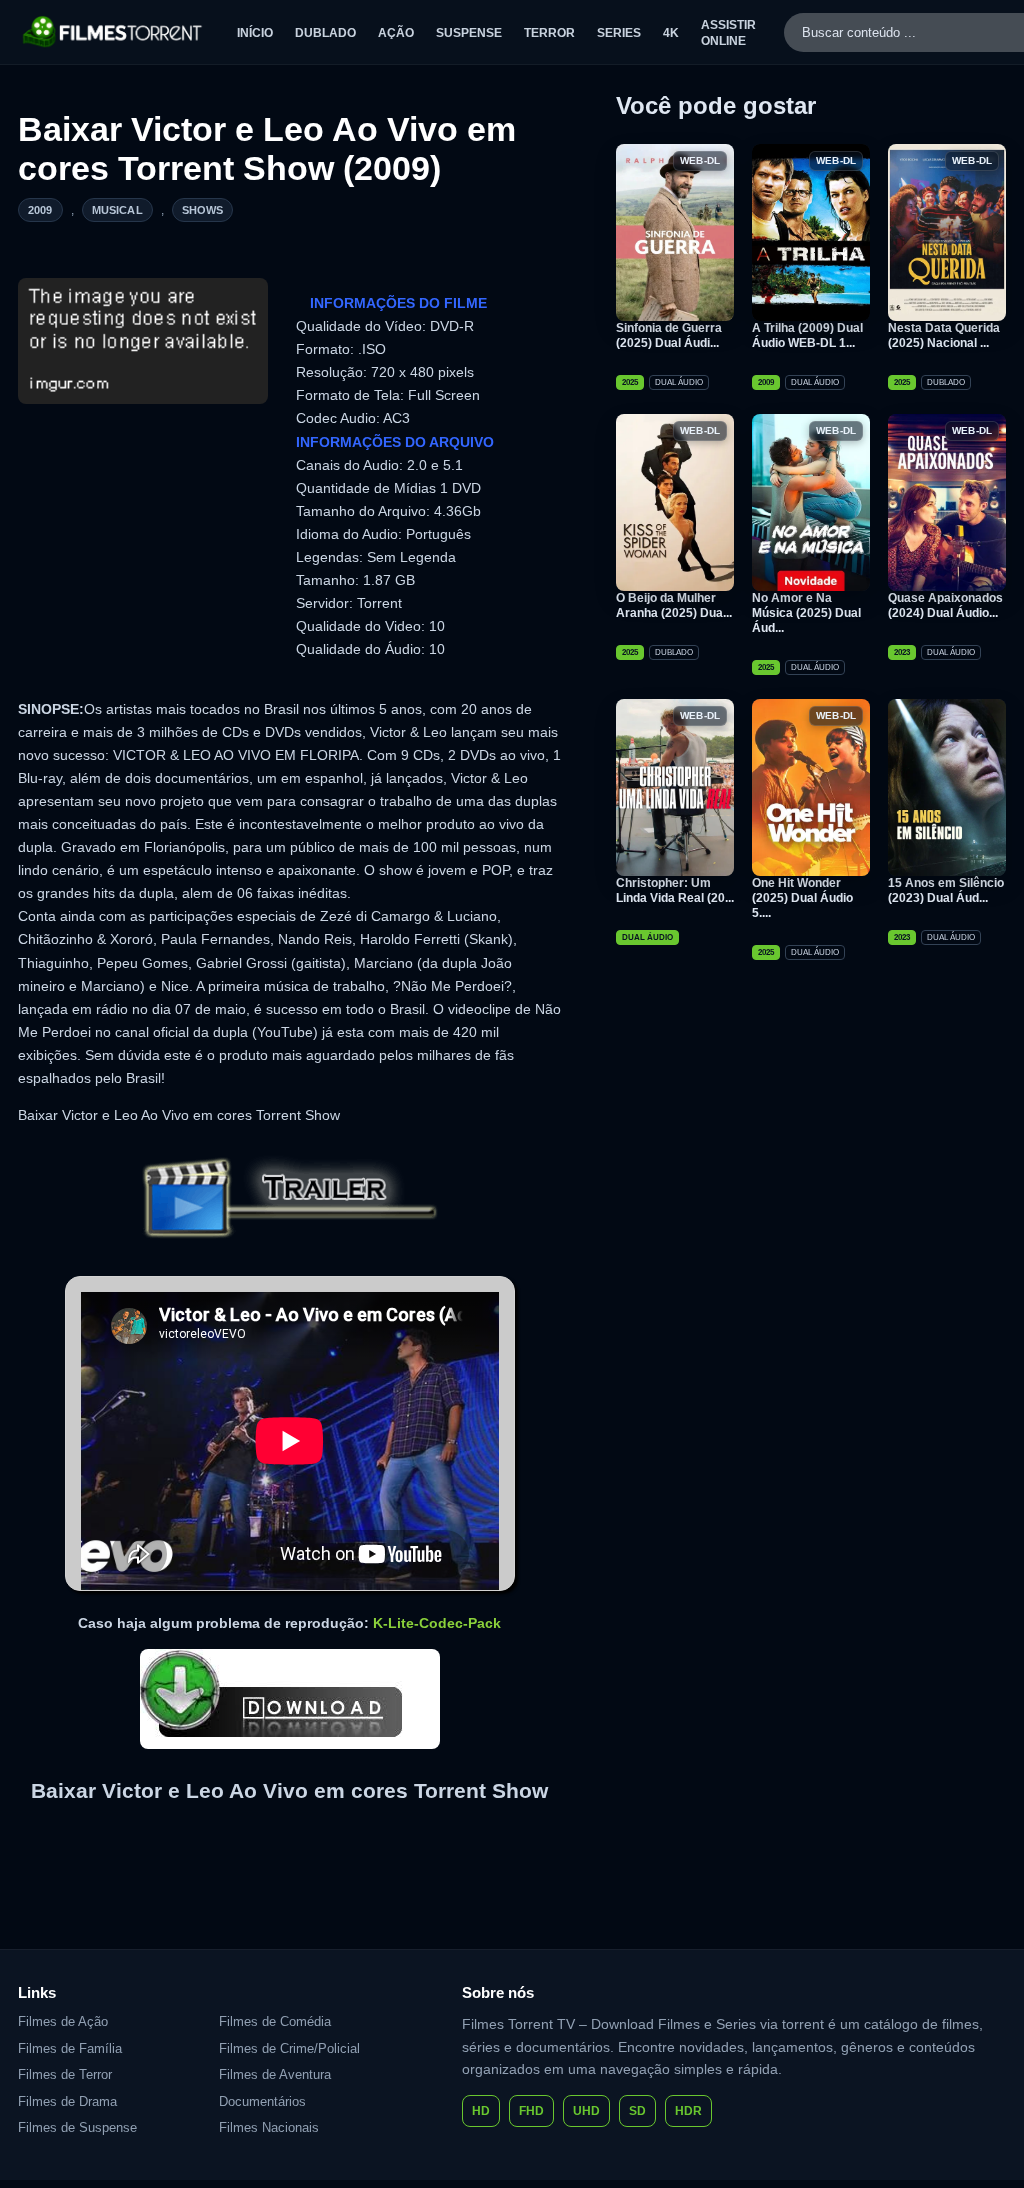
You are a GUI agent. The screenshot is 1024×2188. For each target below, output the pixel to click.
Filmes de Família (70, 2048)
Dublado (325, 33)
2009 (40, 210)
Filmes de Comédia (275, 2021)
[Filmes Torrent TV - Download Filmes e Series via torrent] (113, 32)
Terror (549, 33)
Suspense (469, 33)
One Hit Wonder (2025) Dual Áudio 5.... (802, 898)
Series (619, 33)
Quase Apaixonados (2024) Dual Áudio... (945, 605)
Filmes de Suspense (77, 2127)
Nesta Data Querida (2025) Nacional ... (944, 335)
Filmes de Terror (65, 2074)
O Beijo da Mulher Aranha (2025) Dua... (674, 605)
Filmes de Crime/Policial (289, 2048)
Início (255, 33)
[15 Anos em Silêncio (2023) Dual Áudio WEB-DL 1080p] (947, 787)
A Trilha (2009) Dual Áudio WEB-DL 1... (807, 335)
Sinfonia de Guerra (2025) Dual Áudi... (669, 335)
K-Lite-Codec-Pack (437, 1623)
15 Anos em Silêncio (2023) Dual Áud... (946, 890)
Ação (396, 33)
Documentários (262, 2101)
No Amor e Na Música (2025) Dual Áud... (806, 613)
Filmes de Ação (63, 2021)
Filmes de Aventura (275, 2074)
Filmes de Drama (67, 2101)
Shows (203, 210)
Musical (117, 210)
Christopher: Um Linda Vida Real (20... (675, 890)
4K (671, 33)
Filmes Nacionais (269, 2127)
